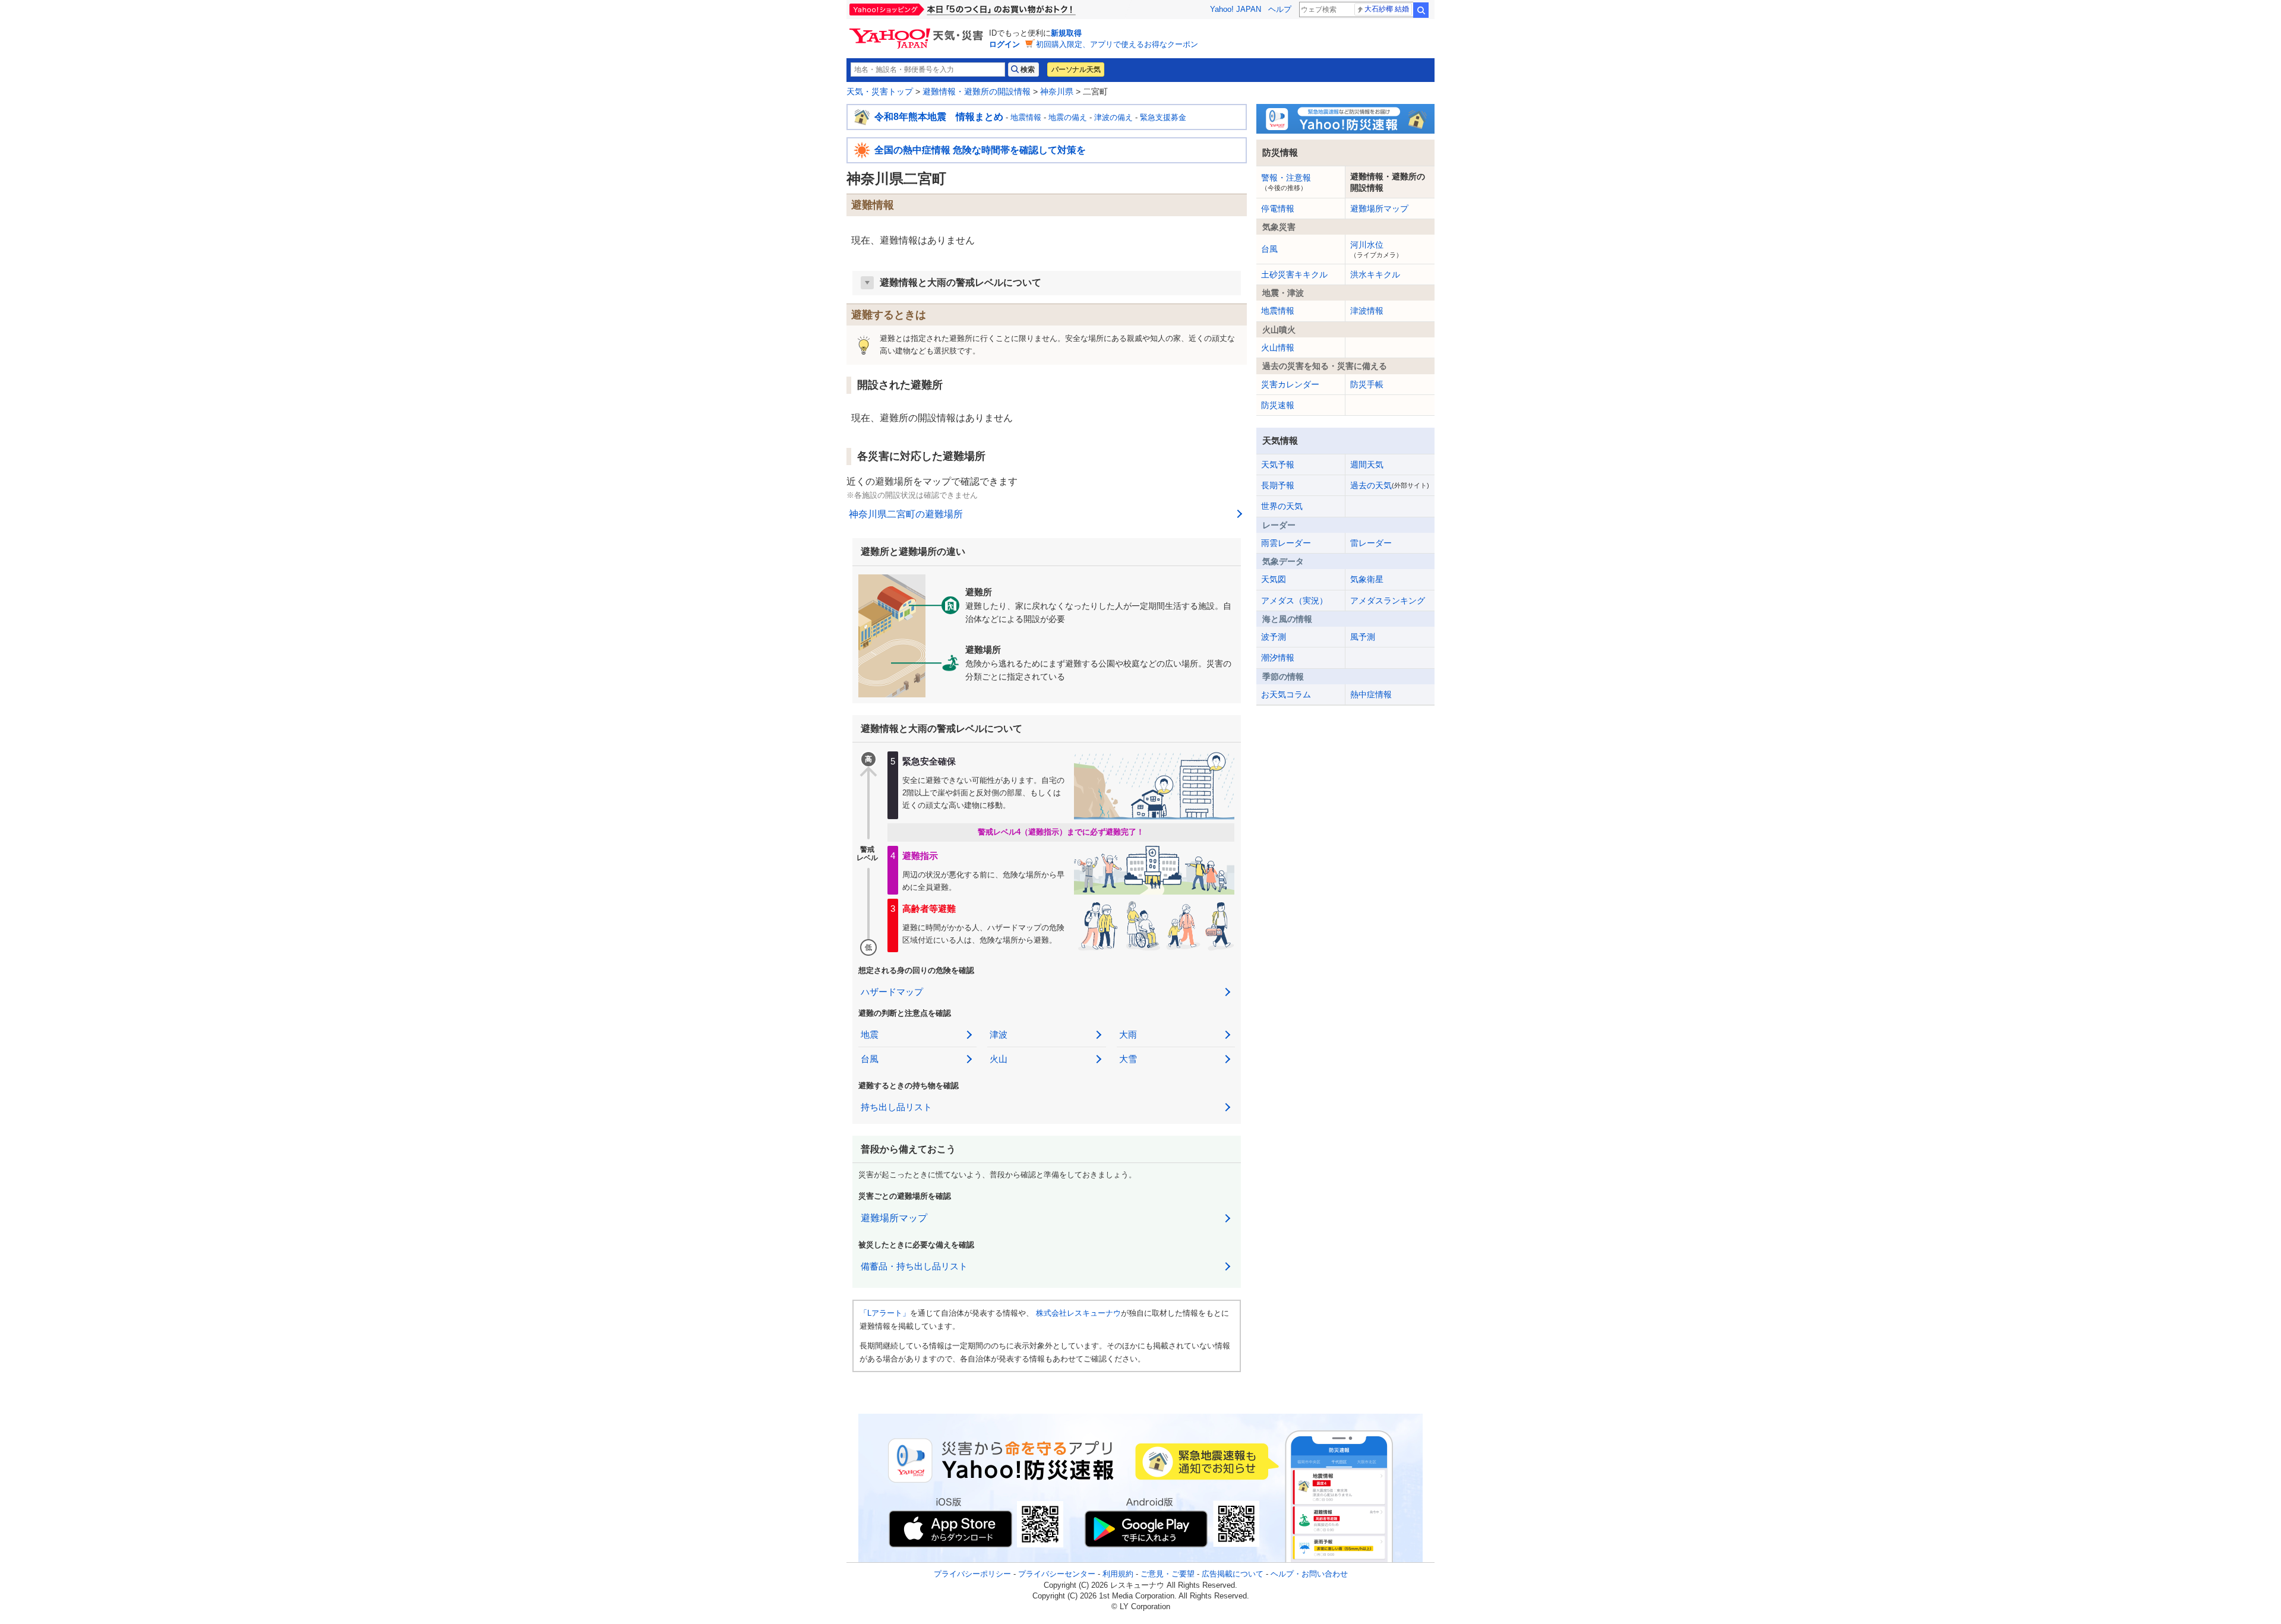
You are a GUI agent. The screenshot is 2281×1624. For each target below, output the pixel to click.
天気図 (1274, 579)
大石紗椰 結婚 (1387, 9)
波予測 (1274, 637)
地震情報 (1026, 117)
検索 (1421, 10)
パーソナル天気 (1076, 69)
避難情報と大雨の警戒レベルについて (961, 282)
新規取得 (1066, 33)
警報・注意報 (1286, 182)
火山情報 (1278, 347)
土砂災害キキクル (1294, 274)
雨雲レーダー (1286, 543)
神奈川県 (1057, 91)
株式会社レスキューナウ (1078, 1313)
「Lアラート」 (885, 1313)
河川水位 (1376, 249)
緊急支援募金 (1163, 117)
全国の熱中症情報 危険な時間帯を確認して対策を (980, 150)
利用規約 (1118, 1574)
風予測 (1363, 637)
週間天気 (1367, 465)
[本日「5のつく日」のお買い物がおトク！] (989, 10)
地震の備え (1068, 117)
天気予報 (1278, 465)
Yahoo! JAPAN (1236, 9)
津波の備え (1113, 117)
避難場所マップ (894, 1218)
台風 (1269, 249)
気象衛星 (1367, 579)
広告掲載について (1233, 1574)
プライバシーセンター (1057, 1574)
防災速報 (1278, 405)
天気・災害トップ (880, 91)
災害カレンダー (1290, 384)
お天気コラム (1286, 694)
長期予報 (1278, 485)
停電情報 (1278, 208)
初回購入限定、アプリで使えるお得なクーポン (1117, 44)
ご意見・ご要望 (1168, 1574)
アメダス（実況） (1294, 601)
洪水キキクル (1375, 274)
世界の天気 (1282, 506)
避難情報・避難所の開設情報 (977, 91)
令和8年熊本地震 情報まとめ (939, 117)
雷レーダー (1371, 543)
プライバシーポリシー (972, 1574)
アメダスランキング (1388, 601)
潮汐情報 (1278, 658)
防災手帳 (1367, 384)
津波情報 (1367, 311)
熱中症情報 (1371, 694)
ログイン (1004, 44)
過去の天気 (1390, 485)
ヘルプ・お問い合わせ (1309, 1574)
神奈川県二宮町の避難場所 (906, 514)
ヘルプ (1280, 9)
